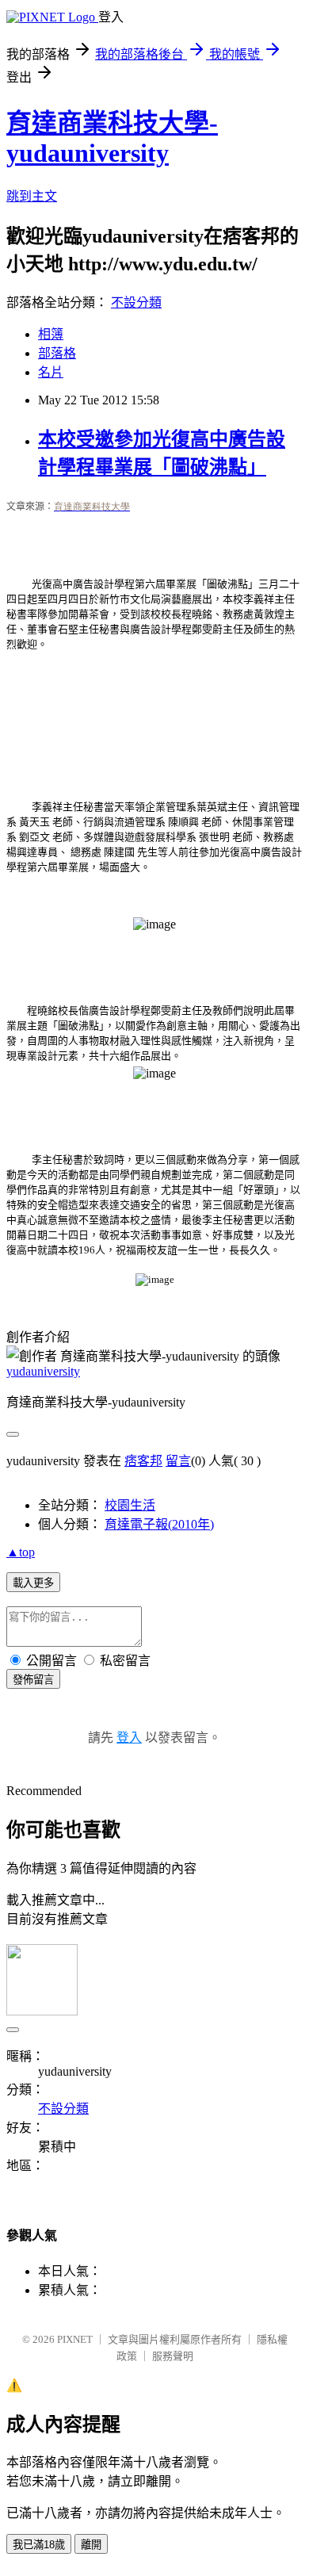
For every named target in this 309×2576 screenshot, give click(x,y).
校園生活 (130, 1505)
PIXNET (75, 2339)
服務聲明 (173, 2356)
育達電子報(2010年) (159, 1524)
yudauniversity (43, 1371)
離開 (91, 2545)
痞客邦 (143, 1461)
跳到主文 (32, 196)
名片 (51, 372)
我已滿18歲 (39, 2545)
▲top (21, 1552)
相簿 (51, 334)
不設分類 (136, 302)
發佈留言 (33, 1680)
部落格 (57, 353)
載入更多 (33, 1583)
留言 (178, 1461)
